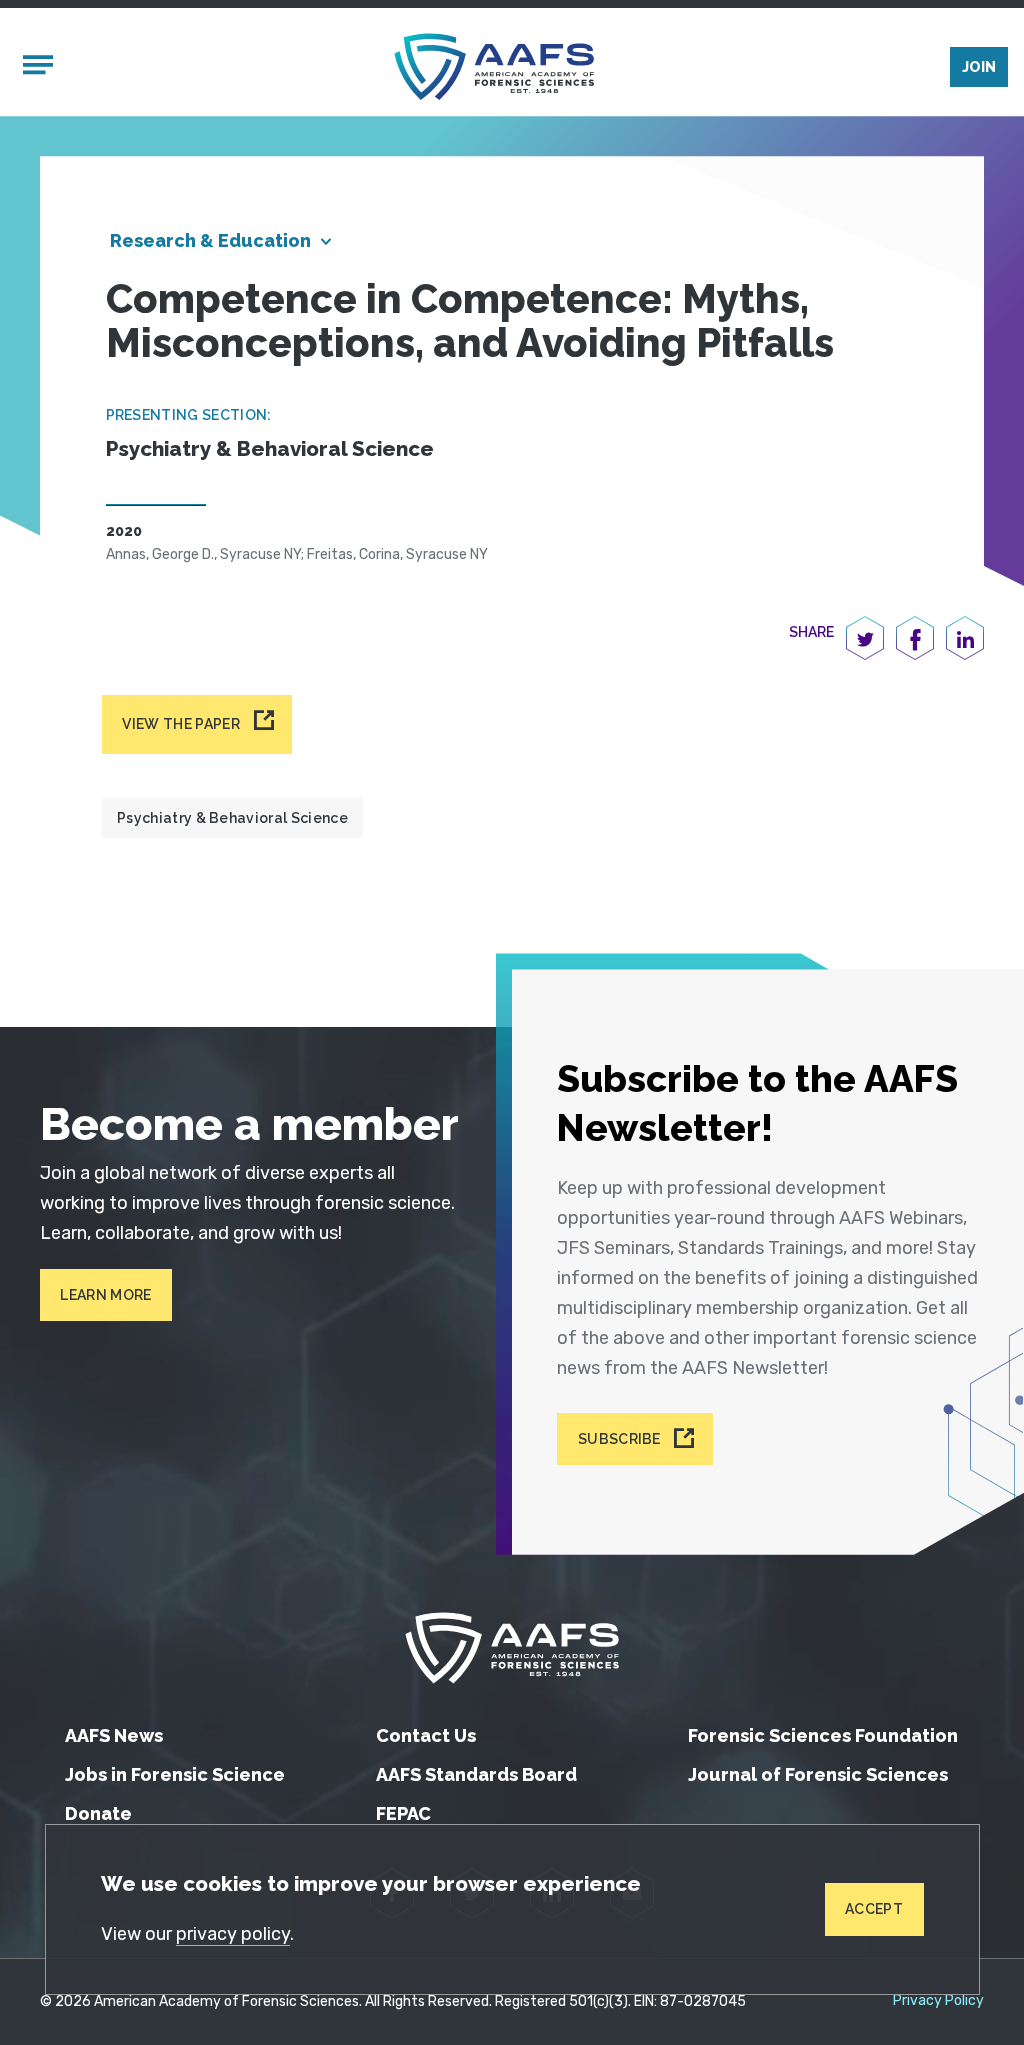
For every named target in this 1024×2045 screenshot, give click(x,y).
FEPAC (403, 1813)
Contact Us (426, 1735)
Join (979, 67)
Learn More (105, 1295)
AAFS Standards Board (476, 1774)
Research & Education (210, 240)
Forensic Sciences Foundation (823, 1735)
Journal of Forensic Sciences (818, 1774)
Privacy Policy (938, 2001)
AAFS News (114, 1735)
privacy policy (233, 1934)
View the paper (180, 724)
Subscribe (619, 1439)
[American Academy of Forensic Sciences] (494, 66)
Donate (98, 1813)
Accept (874, 1909)
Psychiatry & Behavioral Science (232, 818)
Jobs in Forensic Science (175, 1774)
